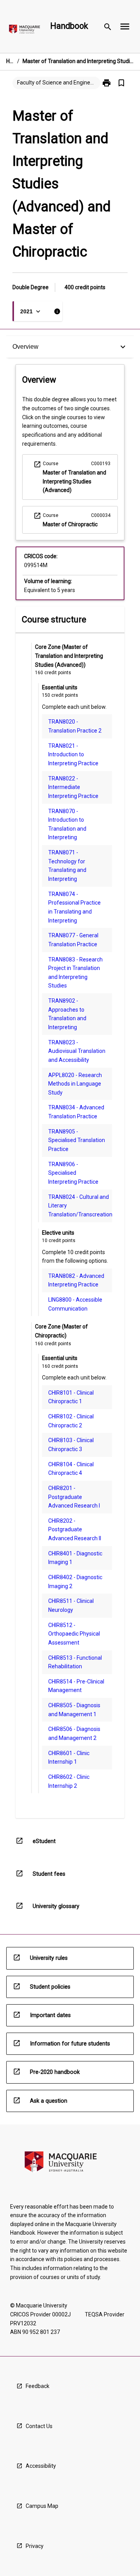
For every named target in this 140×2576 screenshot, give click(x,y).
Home (10, 61)
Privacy (35, 2546)
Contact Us (39, 2426)
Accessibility (41, 2466)
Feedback (38, 2386)
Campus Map (42, 2506)
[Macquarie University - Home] (24, 31)
